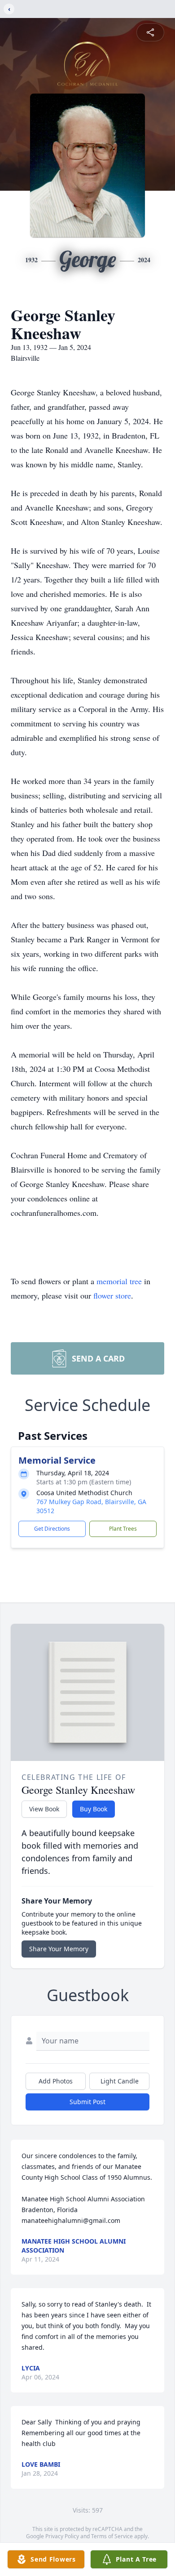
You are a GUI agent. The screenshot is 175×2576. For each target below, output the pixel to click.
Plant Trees (123, 1529)
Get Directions (52, 1529)
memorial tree (119, 1281)
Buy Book (94, 1809)
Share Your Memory (59, 1949)
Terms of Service (112, 2536)
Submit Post (87, 2102)
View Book (44, 1809)
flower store (112, 1295)
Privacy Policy (62, 2536)
